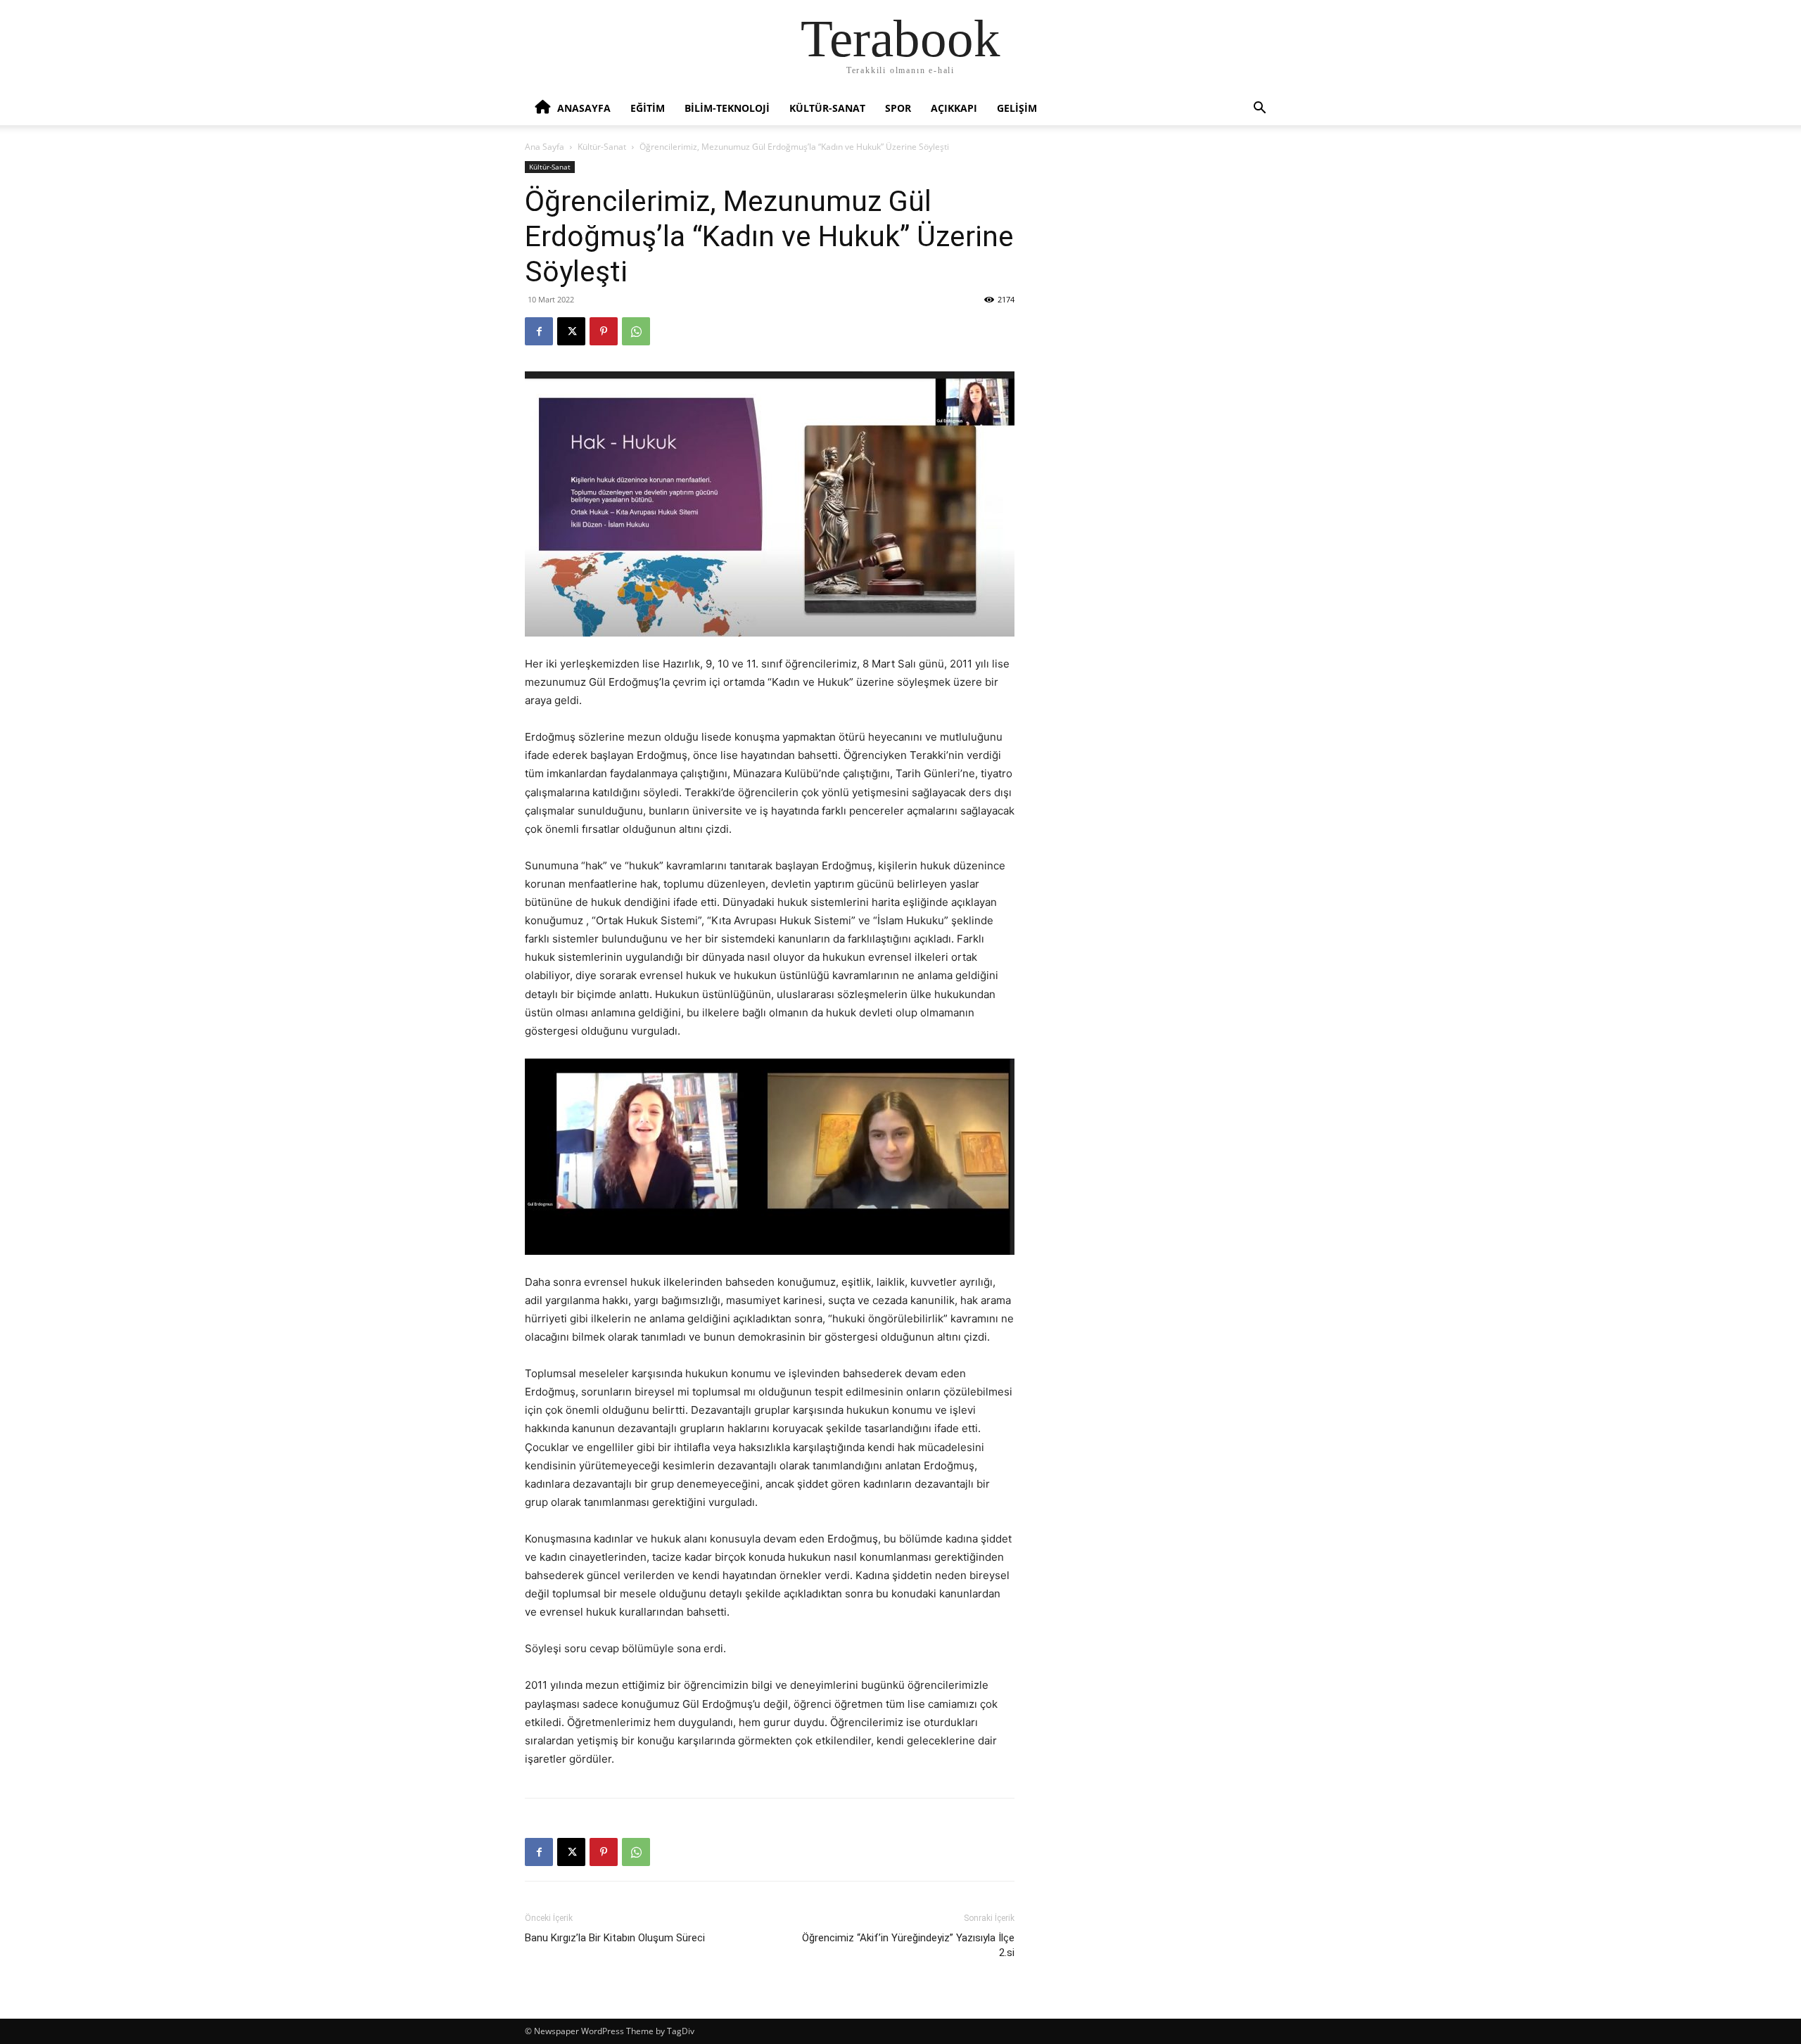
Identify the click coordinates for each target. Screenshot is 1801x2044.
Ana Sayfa (545, 147)
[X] (571, 331)
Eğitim (648, 108)
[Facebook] (539, 331)
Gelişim (1017, 108)
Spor (898, 108)
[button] (1259, 109)
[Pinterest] (604, 331)
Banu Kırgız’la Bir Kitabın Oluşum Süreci (615, 1938)
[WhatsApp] (636, 331)
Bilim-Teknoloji (727, 108)
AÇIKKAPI (954, 108)
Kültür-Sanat (827, 108)
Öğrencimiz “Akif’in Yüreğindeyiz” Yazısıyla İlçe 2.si (908, 1945)
